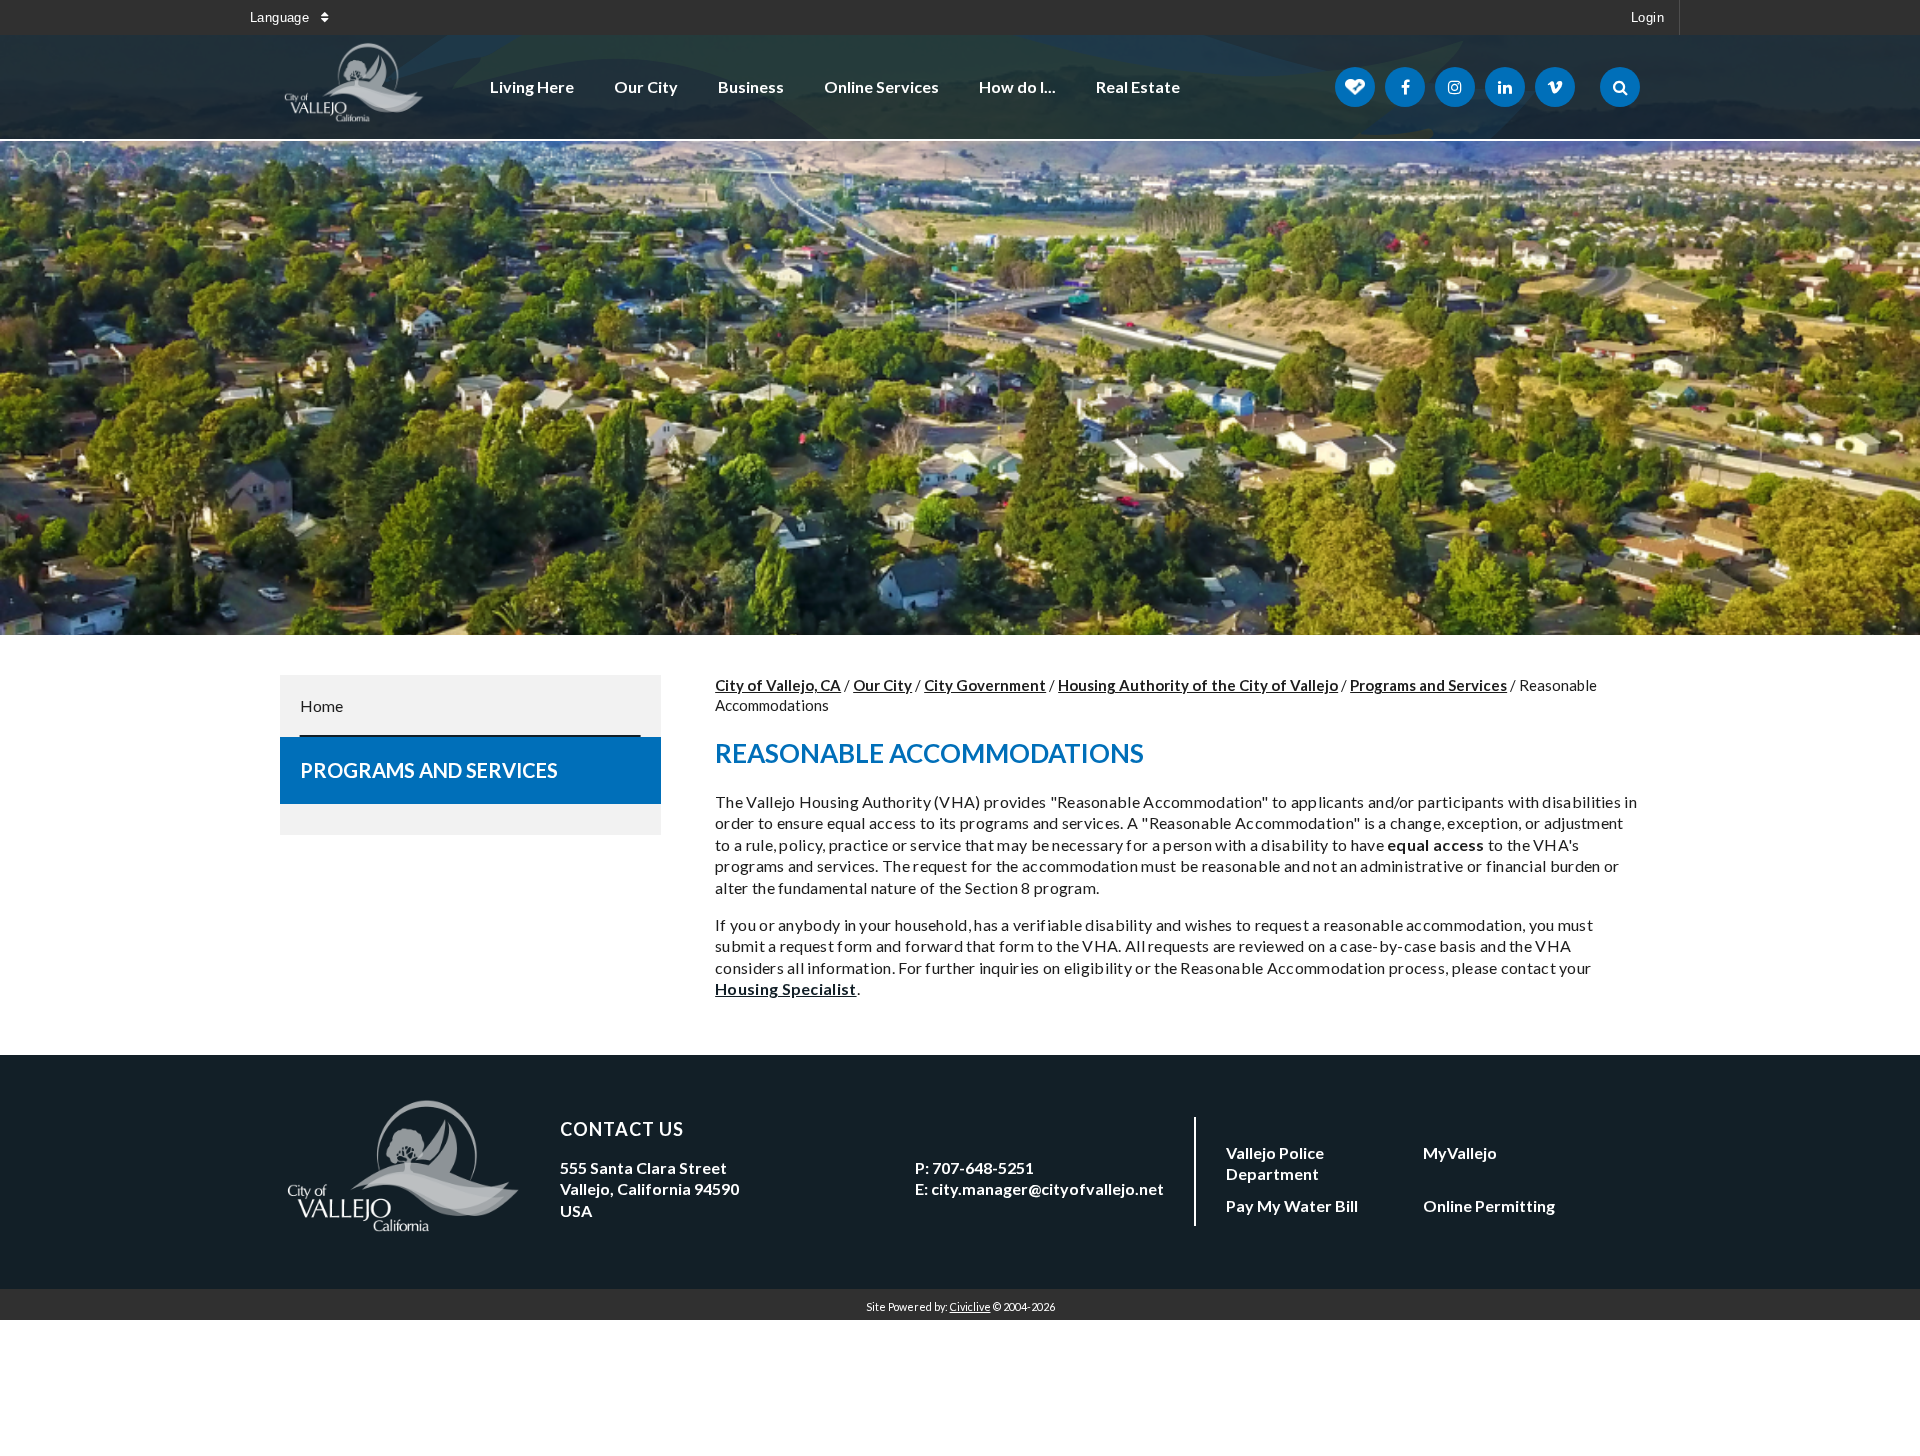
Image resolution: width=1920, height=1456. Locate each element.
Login (1647, 17)
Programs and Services (429, 770)
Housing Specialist (785, 988)
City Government (985, 685)
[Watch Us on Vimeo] (1555, 87)
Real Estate (1138, 86)
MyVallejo (1460, 1152)
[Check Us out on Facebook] (1405, 87)
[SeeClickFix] (1355, 87)
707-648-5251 (983, 1167)
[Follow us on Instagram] (1455, 87)
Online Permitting (1489, 1205)
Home (321, 705)
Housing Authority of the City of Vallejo (1198, 685)
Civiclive (970, 1306)
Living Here (532, 86)
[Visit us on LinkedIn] (1505, 87)
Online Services (881, 86)
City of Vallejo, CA (778, 685)
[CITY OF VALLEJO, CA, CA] (355, 87)
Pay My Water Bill (1292, 1205)
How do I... (1017, 86)
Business (751, 86)
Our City (646, 86)
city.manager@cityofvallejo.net (1047, 1188)
